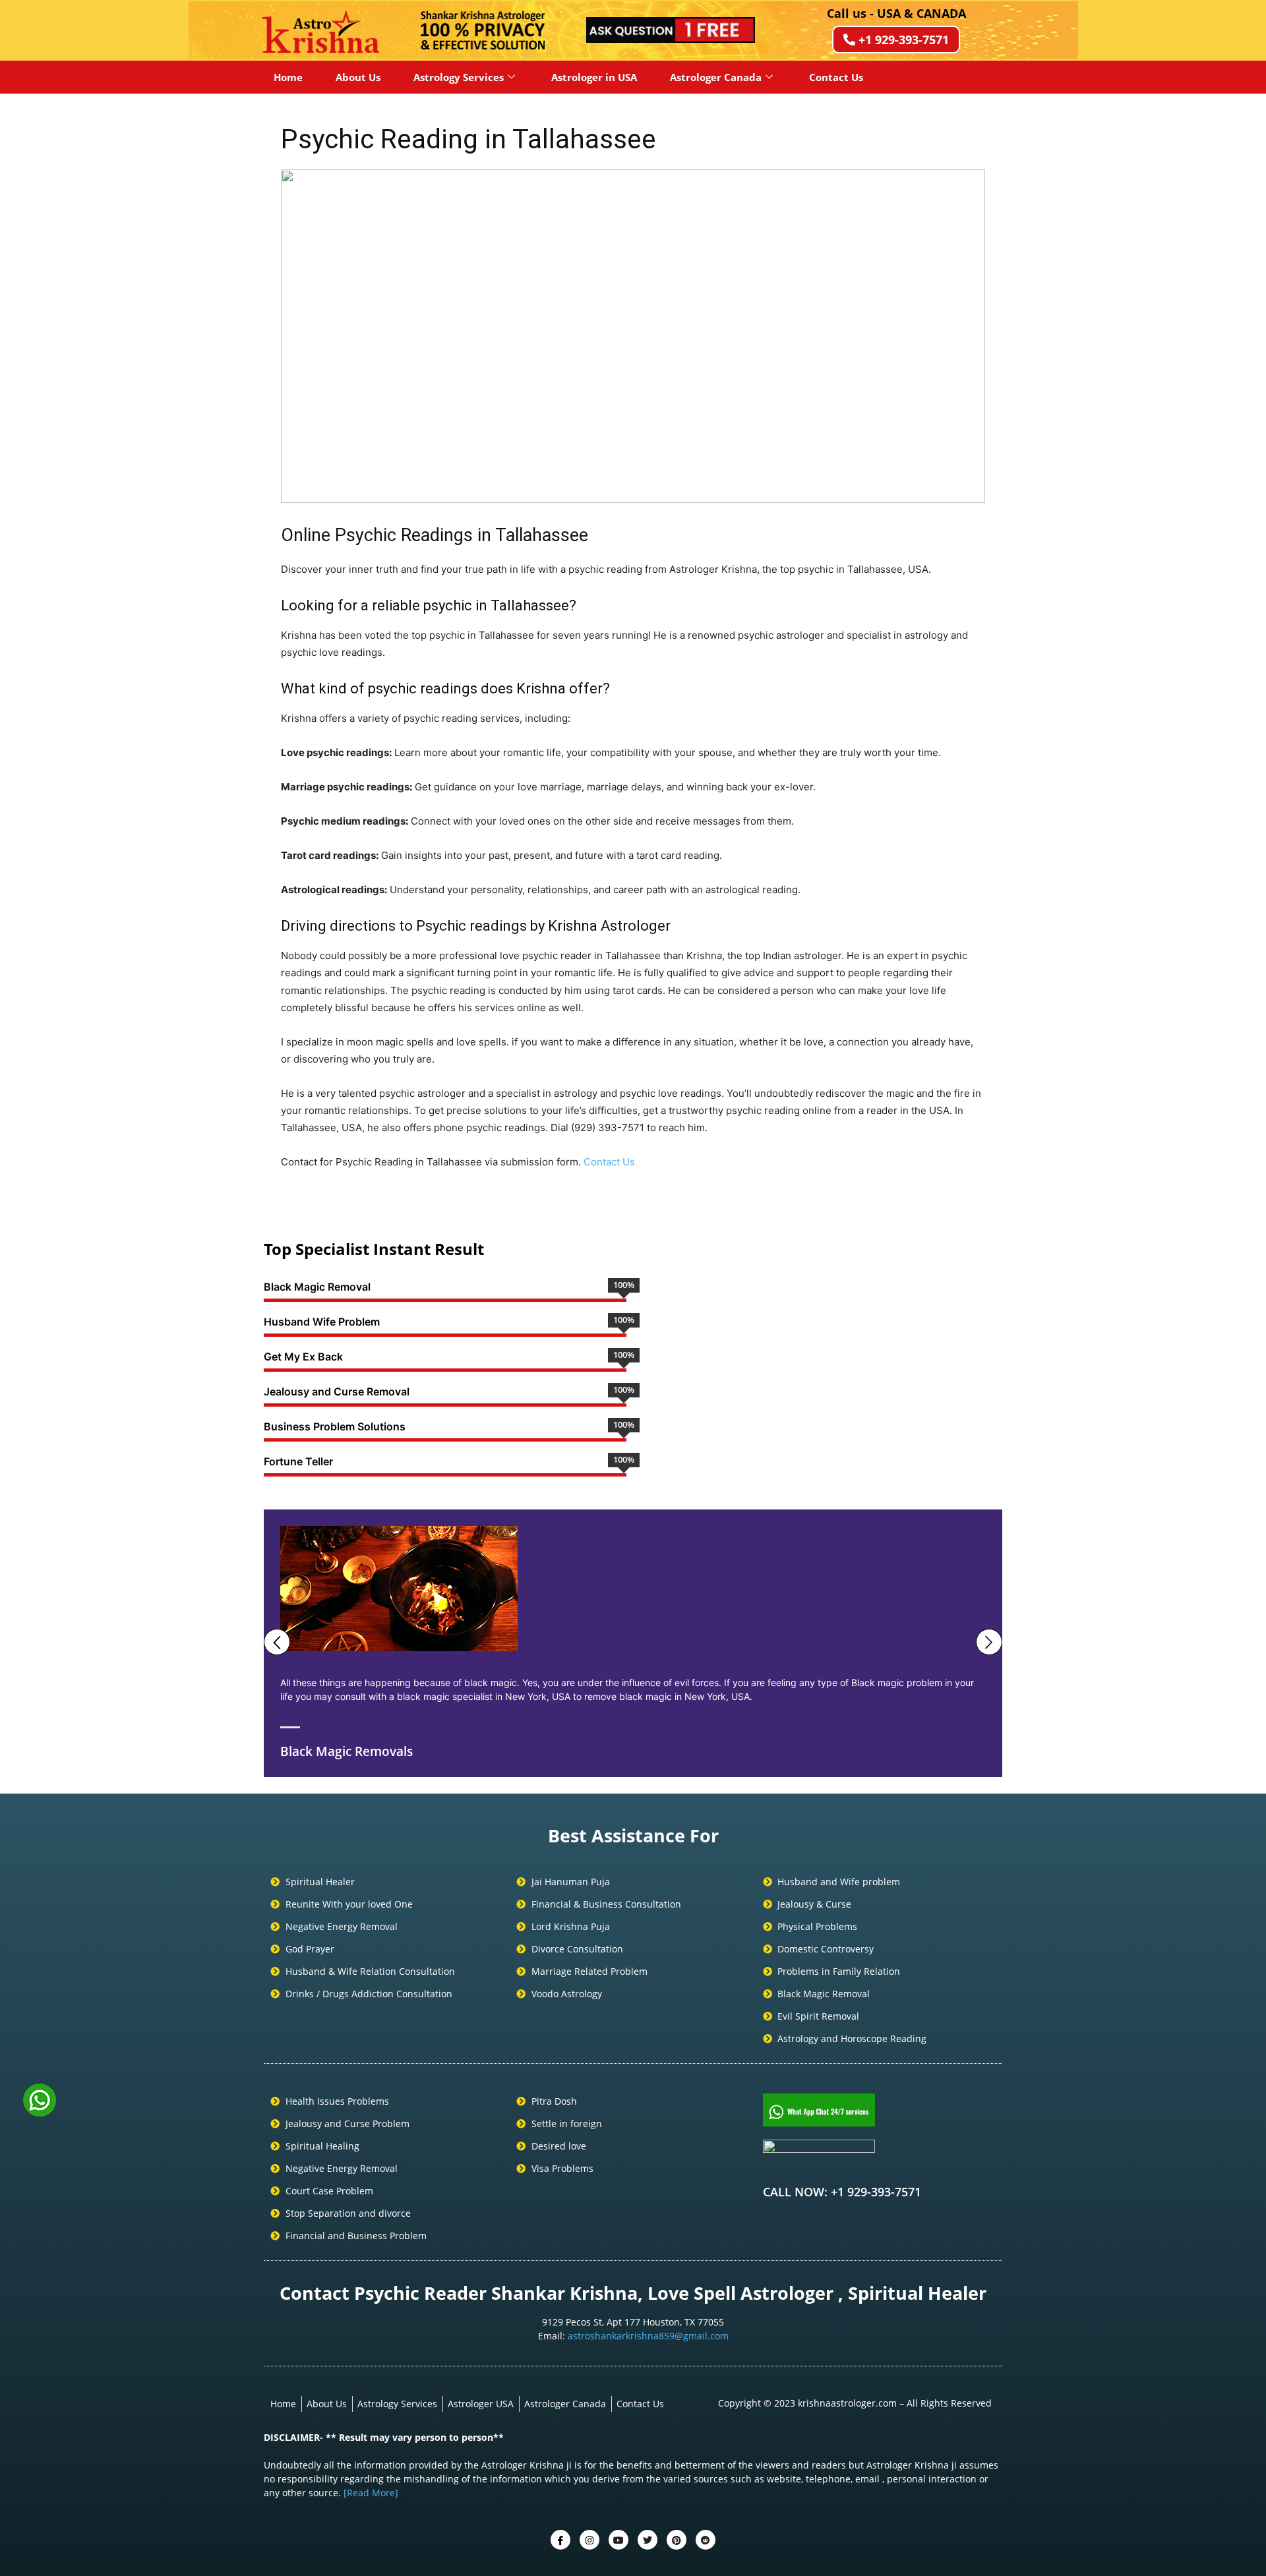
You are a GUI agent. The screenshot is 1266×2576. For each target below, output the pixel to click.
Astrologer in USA (594, 77)
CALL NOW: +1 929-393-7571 (842, 2192)
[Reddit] (706, 2540)
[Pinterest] (677, 2540)
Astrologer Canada (716, 77)
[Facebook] (560, 2540)
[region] (633, 336)
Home (288, 77)
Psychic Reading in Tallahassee (468, 139)
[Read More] (371, 2493)
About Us (358, 77)
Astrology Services (459, 77)
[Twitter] (589, 2540)
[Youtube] (618, 2540)
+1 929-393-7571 (904, 40)
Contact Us (836, 77)
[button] (301, 336)
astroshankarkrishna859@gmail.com (648, 2336)
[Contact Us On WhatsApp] (40, 2112)
